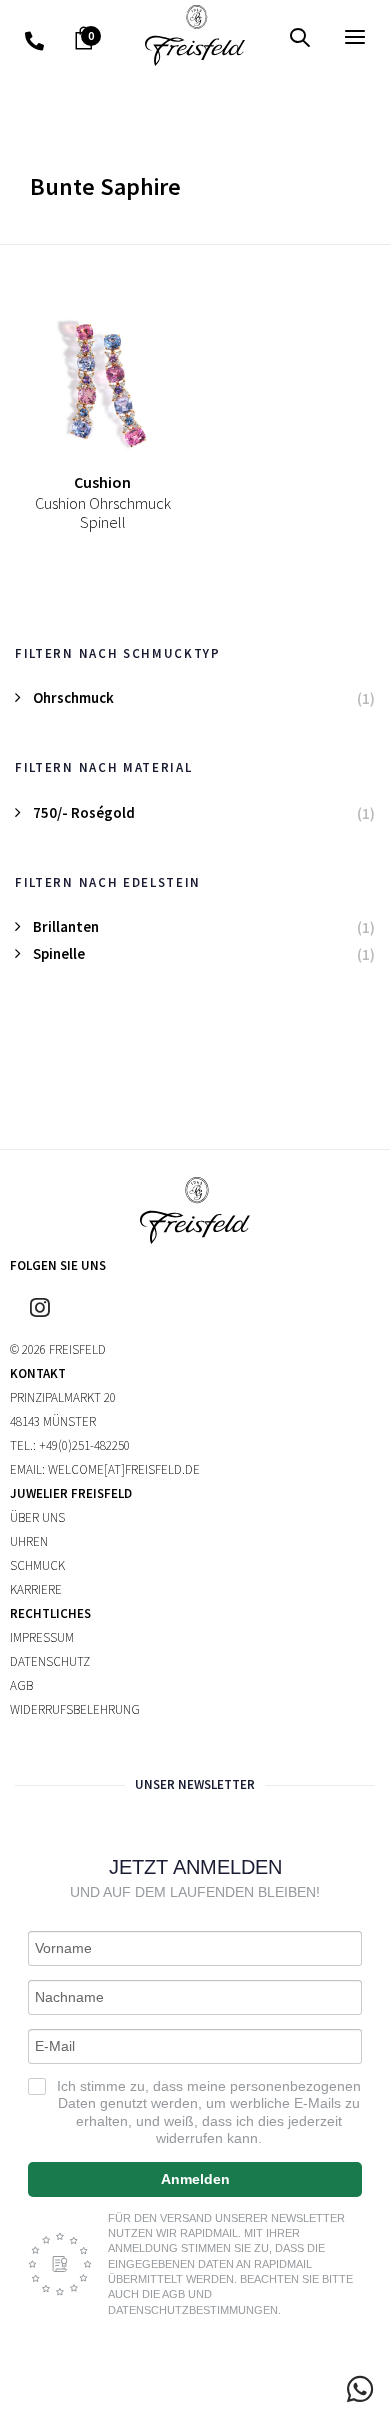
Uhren (29, 1541)
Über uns (37, 1517)
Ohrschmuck (73, 697)
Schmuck (37, 1565)
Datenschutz (50, 1661)
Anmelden (195, 2179)
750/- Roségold (84, 812)
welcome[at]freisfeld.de (124, 1469)
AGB (21, 1685)
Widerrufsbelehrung (75, 1709)
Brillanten (66, 926)
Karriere (36, 1589)
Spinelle (59, 953)
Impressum (42, 1637)
